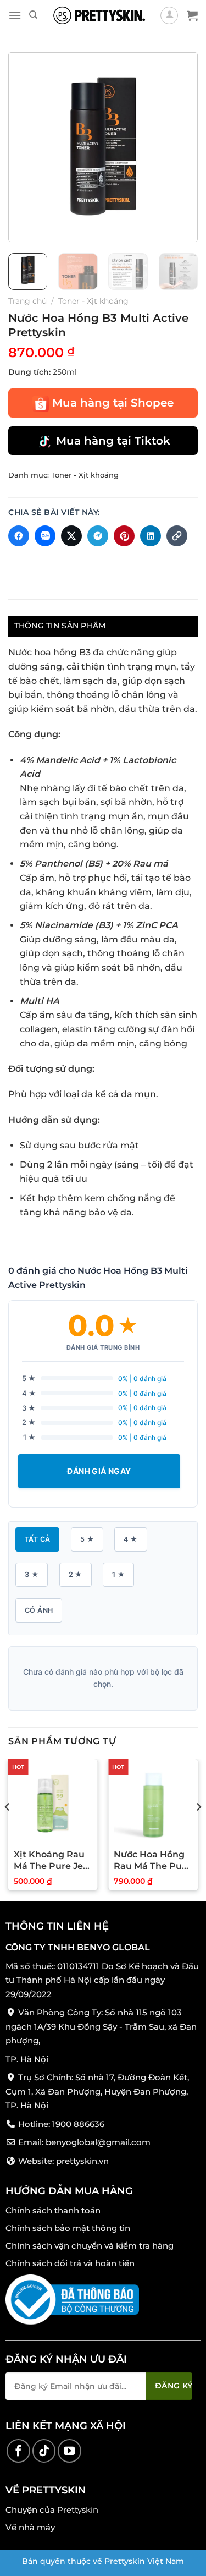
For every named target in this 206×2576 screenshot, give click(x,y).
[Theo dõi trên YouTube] (69, 2451)
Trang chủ (27, 301)
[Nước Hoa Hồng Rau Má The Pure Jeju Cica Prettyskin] (153, 1804)
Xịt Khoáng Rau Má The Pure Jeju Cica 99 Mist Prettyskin (53, 1861)
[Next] (180, 147)
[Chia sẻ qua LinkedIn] (151, 536)
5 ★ (87, 1539)
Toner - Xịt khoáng (93, 301)
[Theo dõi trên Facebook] (18, 2451)
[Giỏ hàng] (192, 15)
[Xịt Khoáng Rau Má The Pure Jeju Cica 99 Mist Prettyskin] (53, 1804)
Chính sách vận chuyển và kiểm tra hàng (90, 2245)
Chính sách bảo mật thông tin (68, 2227)
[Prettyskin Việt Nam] (99, 15)
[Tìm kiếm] (33, 15)
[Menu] (15, 15)
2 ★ (76, 1574)
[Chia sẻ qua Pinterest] (124, 536)
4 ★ (130, 1539)
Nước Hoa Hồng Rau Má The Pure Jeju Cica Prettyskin (152, 1861)
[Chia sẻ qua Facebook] (19, 536)
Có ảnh (39, 1610)
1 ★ (118, 1574)
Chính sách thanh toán (53, 2210)
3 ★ (32, 1574)
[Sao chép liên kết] (177, 536)
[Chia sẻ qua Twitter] (71, 536)
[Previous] (26, 147)
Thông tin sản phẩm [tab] (60, 626)
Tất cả (37, 1539)
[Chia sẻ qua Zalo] (45, 536)
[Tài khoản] (169, 15)
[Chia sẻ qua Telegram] (98, 536)
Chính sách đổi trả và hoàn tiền (70, 2263)
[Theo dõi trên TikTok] (44, 2451)
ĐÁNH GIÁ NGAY (99, 1471)
